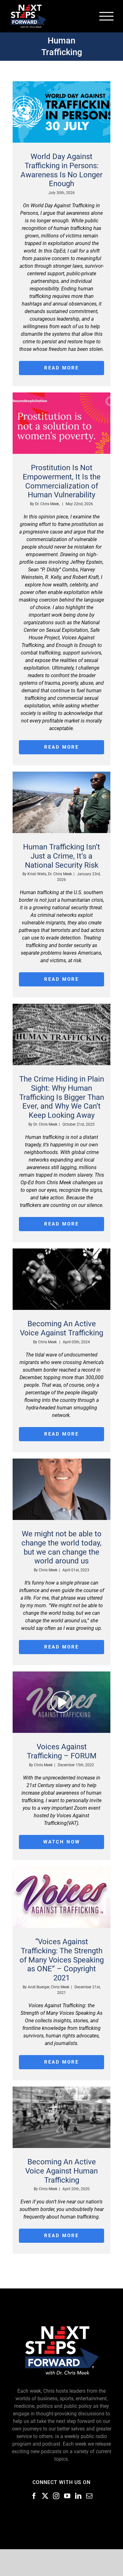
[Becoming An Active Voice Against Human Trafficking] (61, 2117)
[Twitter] (45, 2496)
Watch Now (62, 1842)
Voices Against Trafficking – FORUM (62, 1751)
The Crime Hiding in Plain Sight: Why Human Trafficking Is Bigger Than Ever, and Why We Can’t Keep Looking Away (62, 1097)
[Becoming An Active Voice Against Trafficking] (61, 1279)
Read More (61, 368)
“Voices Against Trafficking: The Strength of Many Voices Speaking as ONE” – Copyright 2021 (62, 1960)
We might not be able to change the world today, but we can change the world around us (61, 1547)
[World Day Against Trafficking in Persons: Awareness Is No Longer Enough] (61, 112)
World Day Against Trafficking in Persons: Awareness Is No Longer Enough (61, 170)
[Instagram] (56, 2496)
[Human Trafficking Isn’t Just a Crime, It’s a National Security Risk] (61, 802)
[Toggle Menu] (107, 16)
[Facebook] (34, 2496)
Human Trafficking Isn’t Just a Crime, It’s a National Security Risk (61, 856)
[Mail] (89, 2496)
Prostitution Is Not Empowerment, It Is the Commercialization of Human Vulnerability (62, 481)
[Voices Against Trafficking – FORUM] (61, 1702)
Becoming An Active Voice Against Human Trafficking (61, 2171)
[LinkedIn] (78, 2496)
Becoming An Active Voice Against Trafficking (61, 1328)
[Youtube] (67, 2496)
